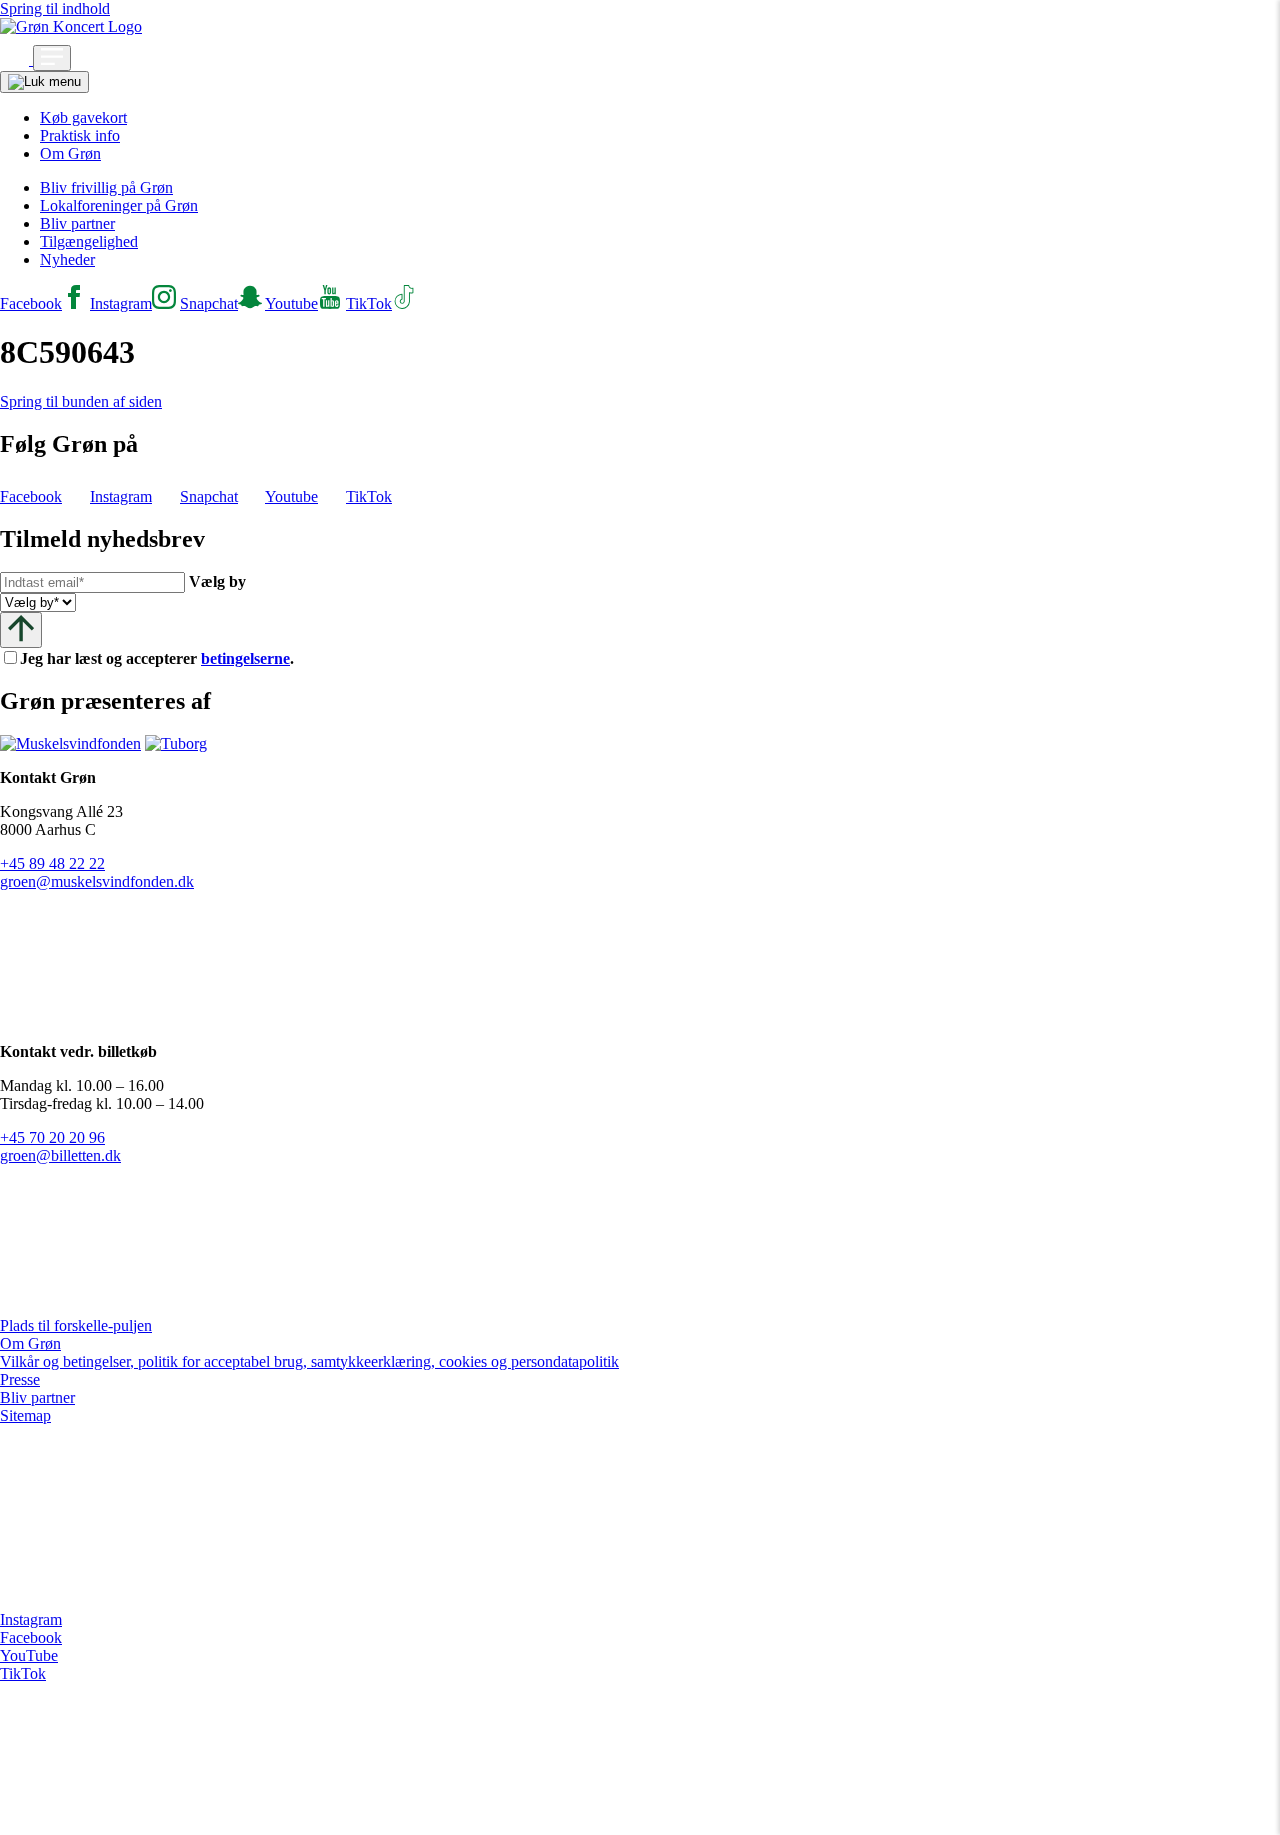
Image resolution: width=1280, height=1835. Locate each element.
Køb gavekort (83, 117)
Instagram (31, 1619)
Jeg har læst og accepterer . (173, 658)
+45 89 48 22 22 (52, 863)
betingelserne (245, 658)
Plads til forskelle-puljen (76, 1325)
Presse (20, 1379)
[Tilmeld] (21, 629)
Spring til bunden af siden (81, 401)
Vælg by (217, 581)
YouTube (29, 1655)
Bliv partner (77, 223)
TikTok (23, 1673)
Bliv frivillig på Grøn (106, 187)
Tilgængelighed (89, 241)
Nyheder (67, 259)
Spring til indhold (55, 8)
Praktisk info (80, 135)
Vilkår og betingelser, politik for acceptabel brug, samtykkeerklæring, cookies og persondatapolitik (309, 1361)
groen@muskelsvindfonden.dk (97, 881)
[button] (16, 59)
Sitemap (25, 1415)
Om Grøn (70, 153)
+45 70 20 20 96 (52, 1137)
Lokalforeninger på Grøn (119, 205)
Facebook (31, 1637)
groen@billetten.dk (60, 1155)
